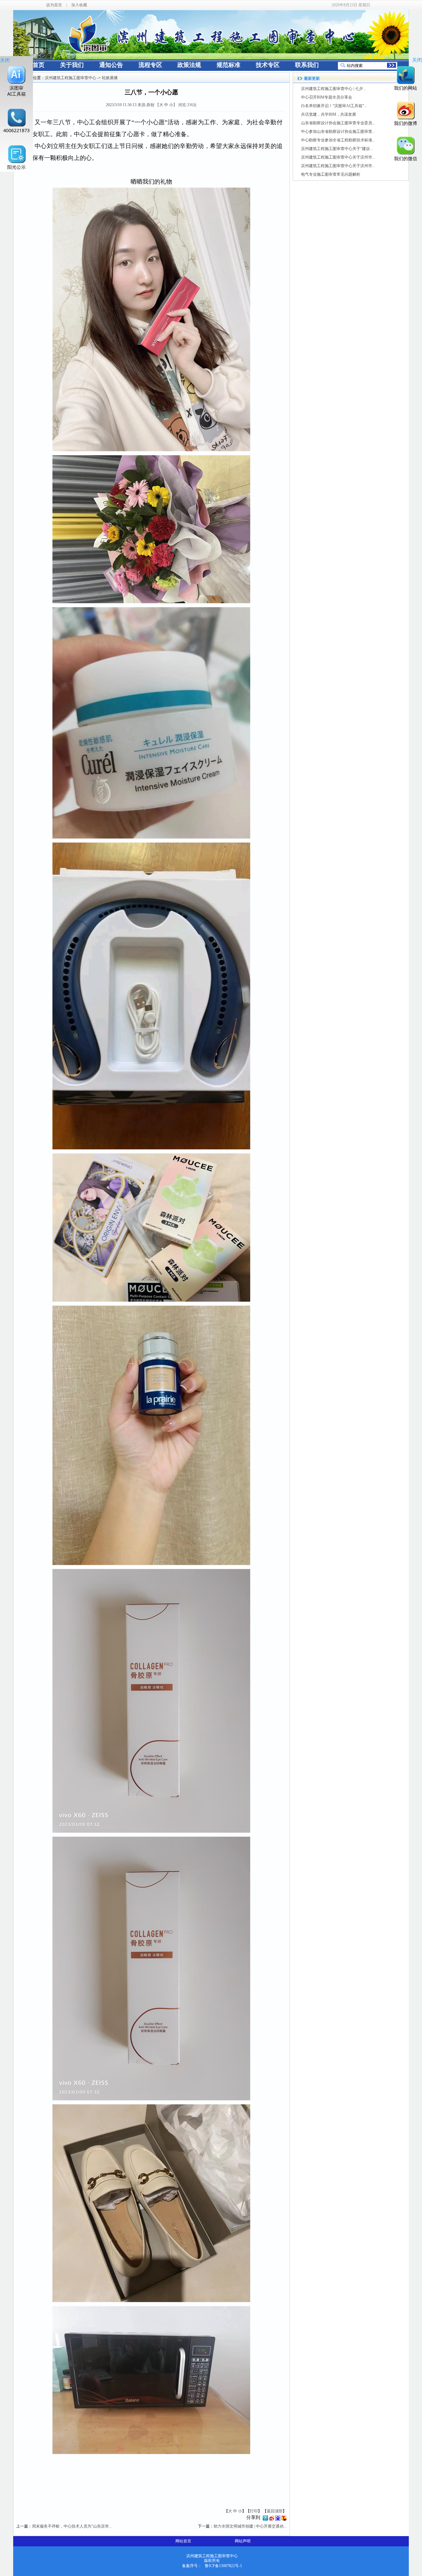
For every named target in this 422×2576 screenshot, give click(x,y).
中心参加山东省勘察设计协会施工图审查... (338, 132)
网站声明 (243, 2541)
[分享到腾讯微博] (265, 2519)
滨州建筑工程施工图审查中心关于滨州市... (338, 157)
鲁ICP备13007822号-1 (223, 2566)
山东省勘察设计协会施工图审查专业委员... (338, 123)
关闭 (5, 60)
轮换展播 (110, 78)
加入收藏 (79, 5)
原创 (150, 105)
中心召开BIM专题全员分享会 (327, 97)
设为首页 (54, 5)
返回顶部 (275, 2511)
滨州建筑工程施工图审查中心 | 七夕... (333, 89)
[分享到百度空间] (278, 2519)
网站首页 (183, 2541)
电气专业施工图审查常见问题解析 (331, 174)
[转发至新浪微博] (272, 2519)
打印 (254, 2511)
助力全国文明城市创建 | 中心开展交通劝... (250, 2526)
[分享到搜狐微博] (284, 2519)
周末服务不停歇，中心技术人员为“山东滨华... (72, 2526)
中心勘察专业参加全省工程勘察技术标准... (338, 140)
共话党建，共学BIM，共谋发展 (329, 114)
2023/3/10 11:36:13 (121, 105)
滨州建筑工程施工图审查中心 (71, 78)
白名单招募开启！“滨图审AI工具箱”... (334, 106)
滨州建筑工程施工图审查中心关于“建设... (337, 149)
